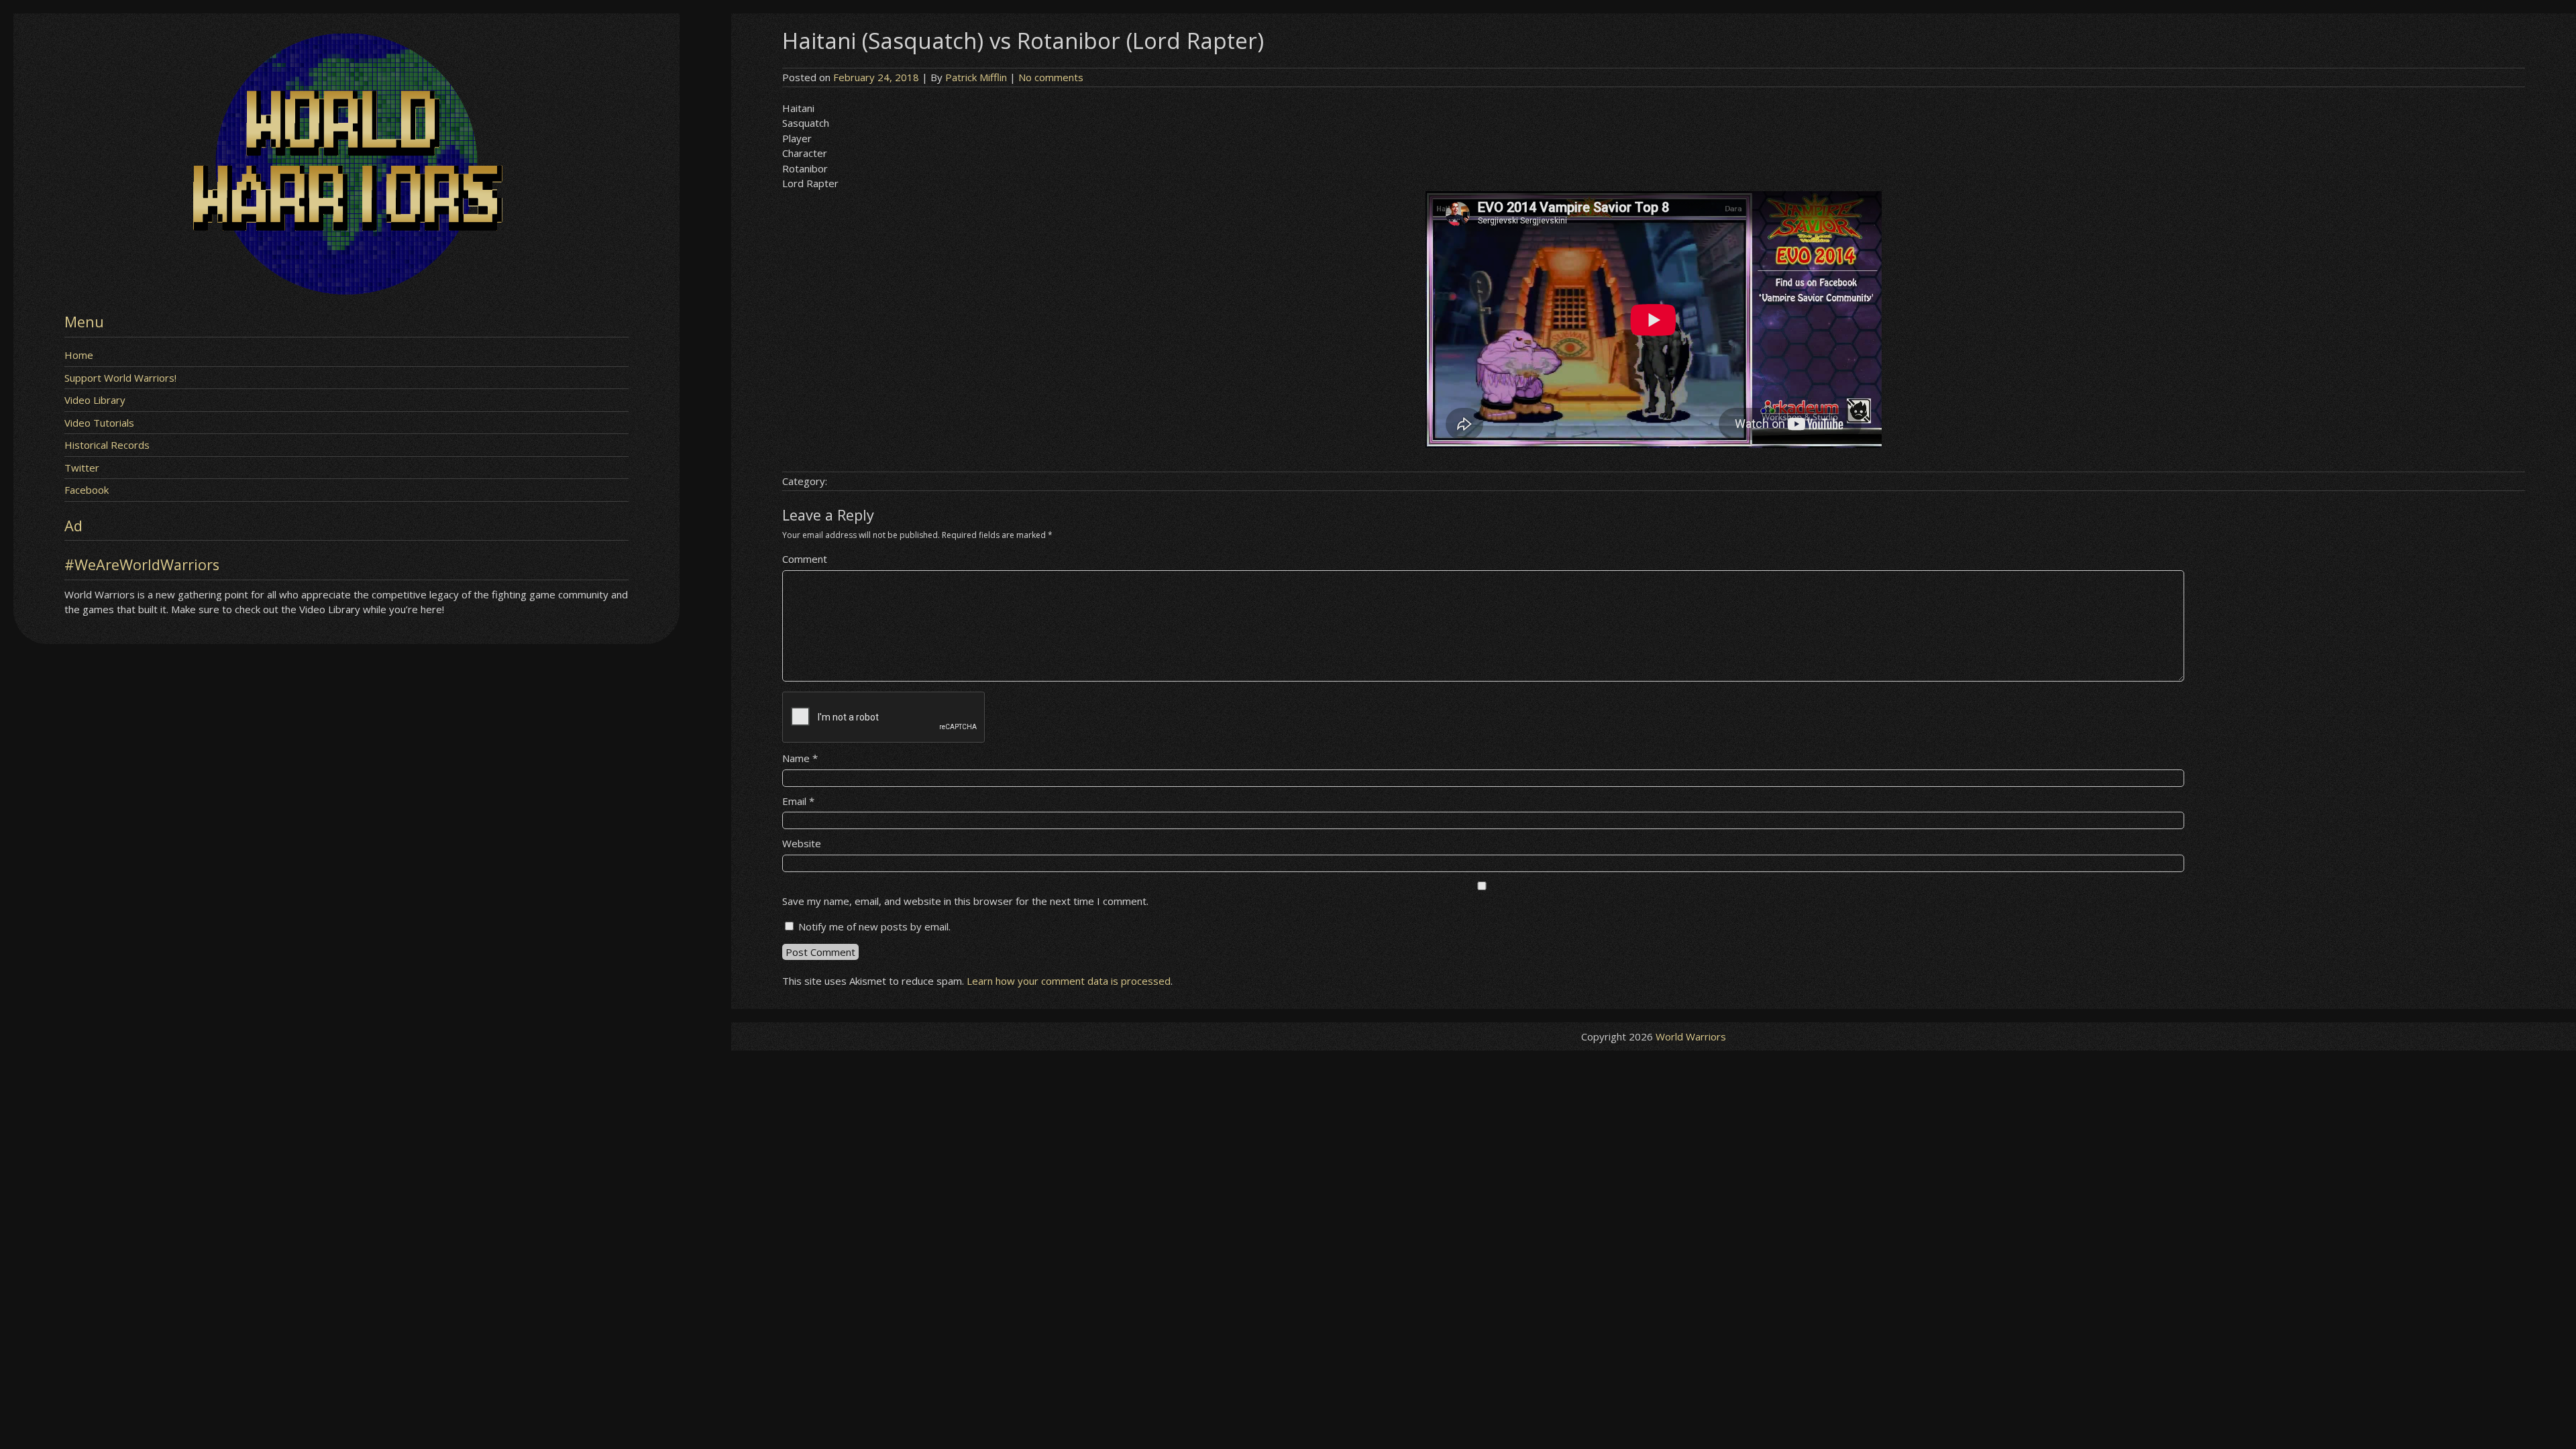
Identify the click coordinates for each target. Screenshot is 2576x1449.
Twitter (82, 468)
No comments (1051, 77)
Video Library (95, 400)
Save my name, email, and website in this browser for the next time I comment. (965, 901)
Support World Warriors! (120, 378)
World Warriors (1691, 1036)
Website (802, 843)
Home (79, 355)
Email (798, 801)
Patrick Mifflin (976, 77)
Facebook (87, 490)
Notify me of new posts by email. (874, 926)
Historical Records (107, 445)
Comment (805, 559)
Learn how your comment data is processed (1069, 981)
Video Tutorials (99, 423)
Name (800, 758)
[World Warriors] (346, 290)
